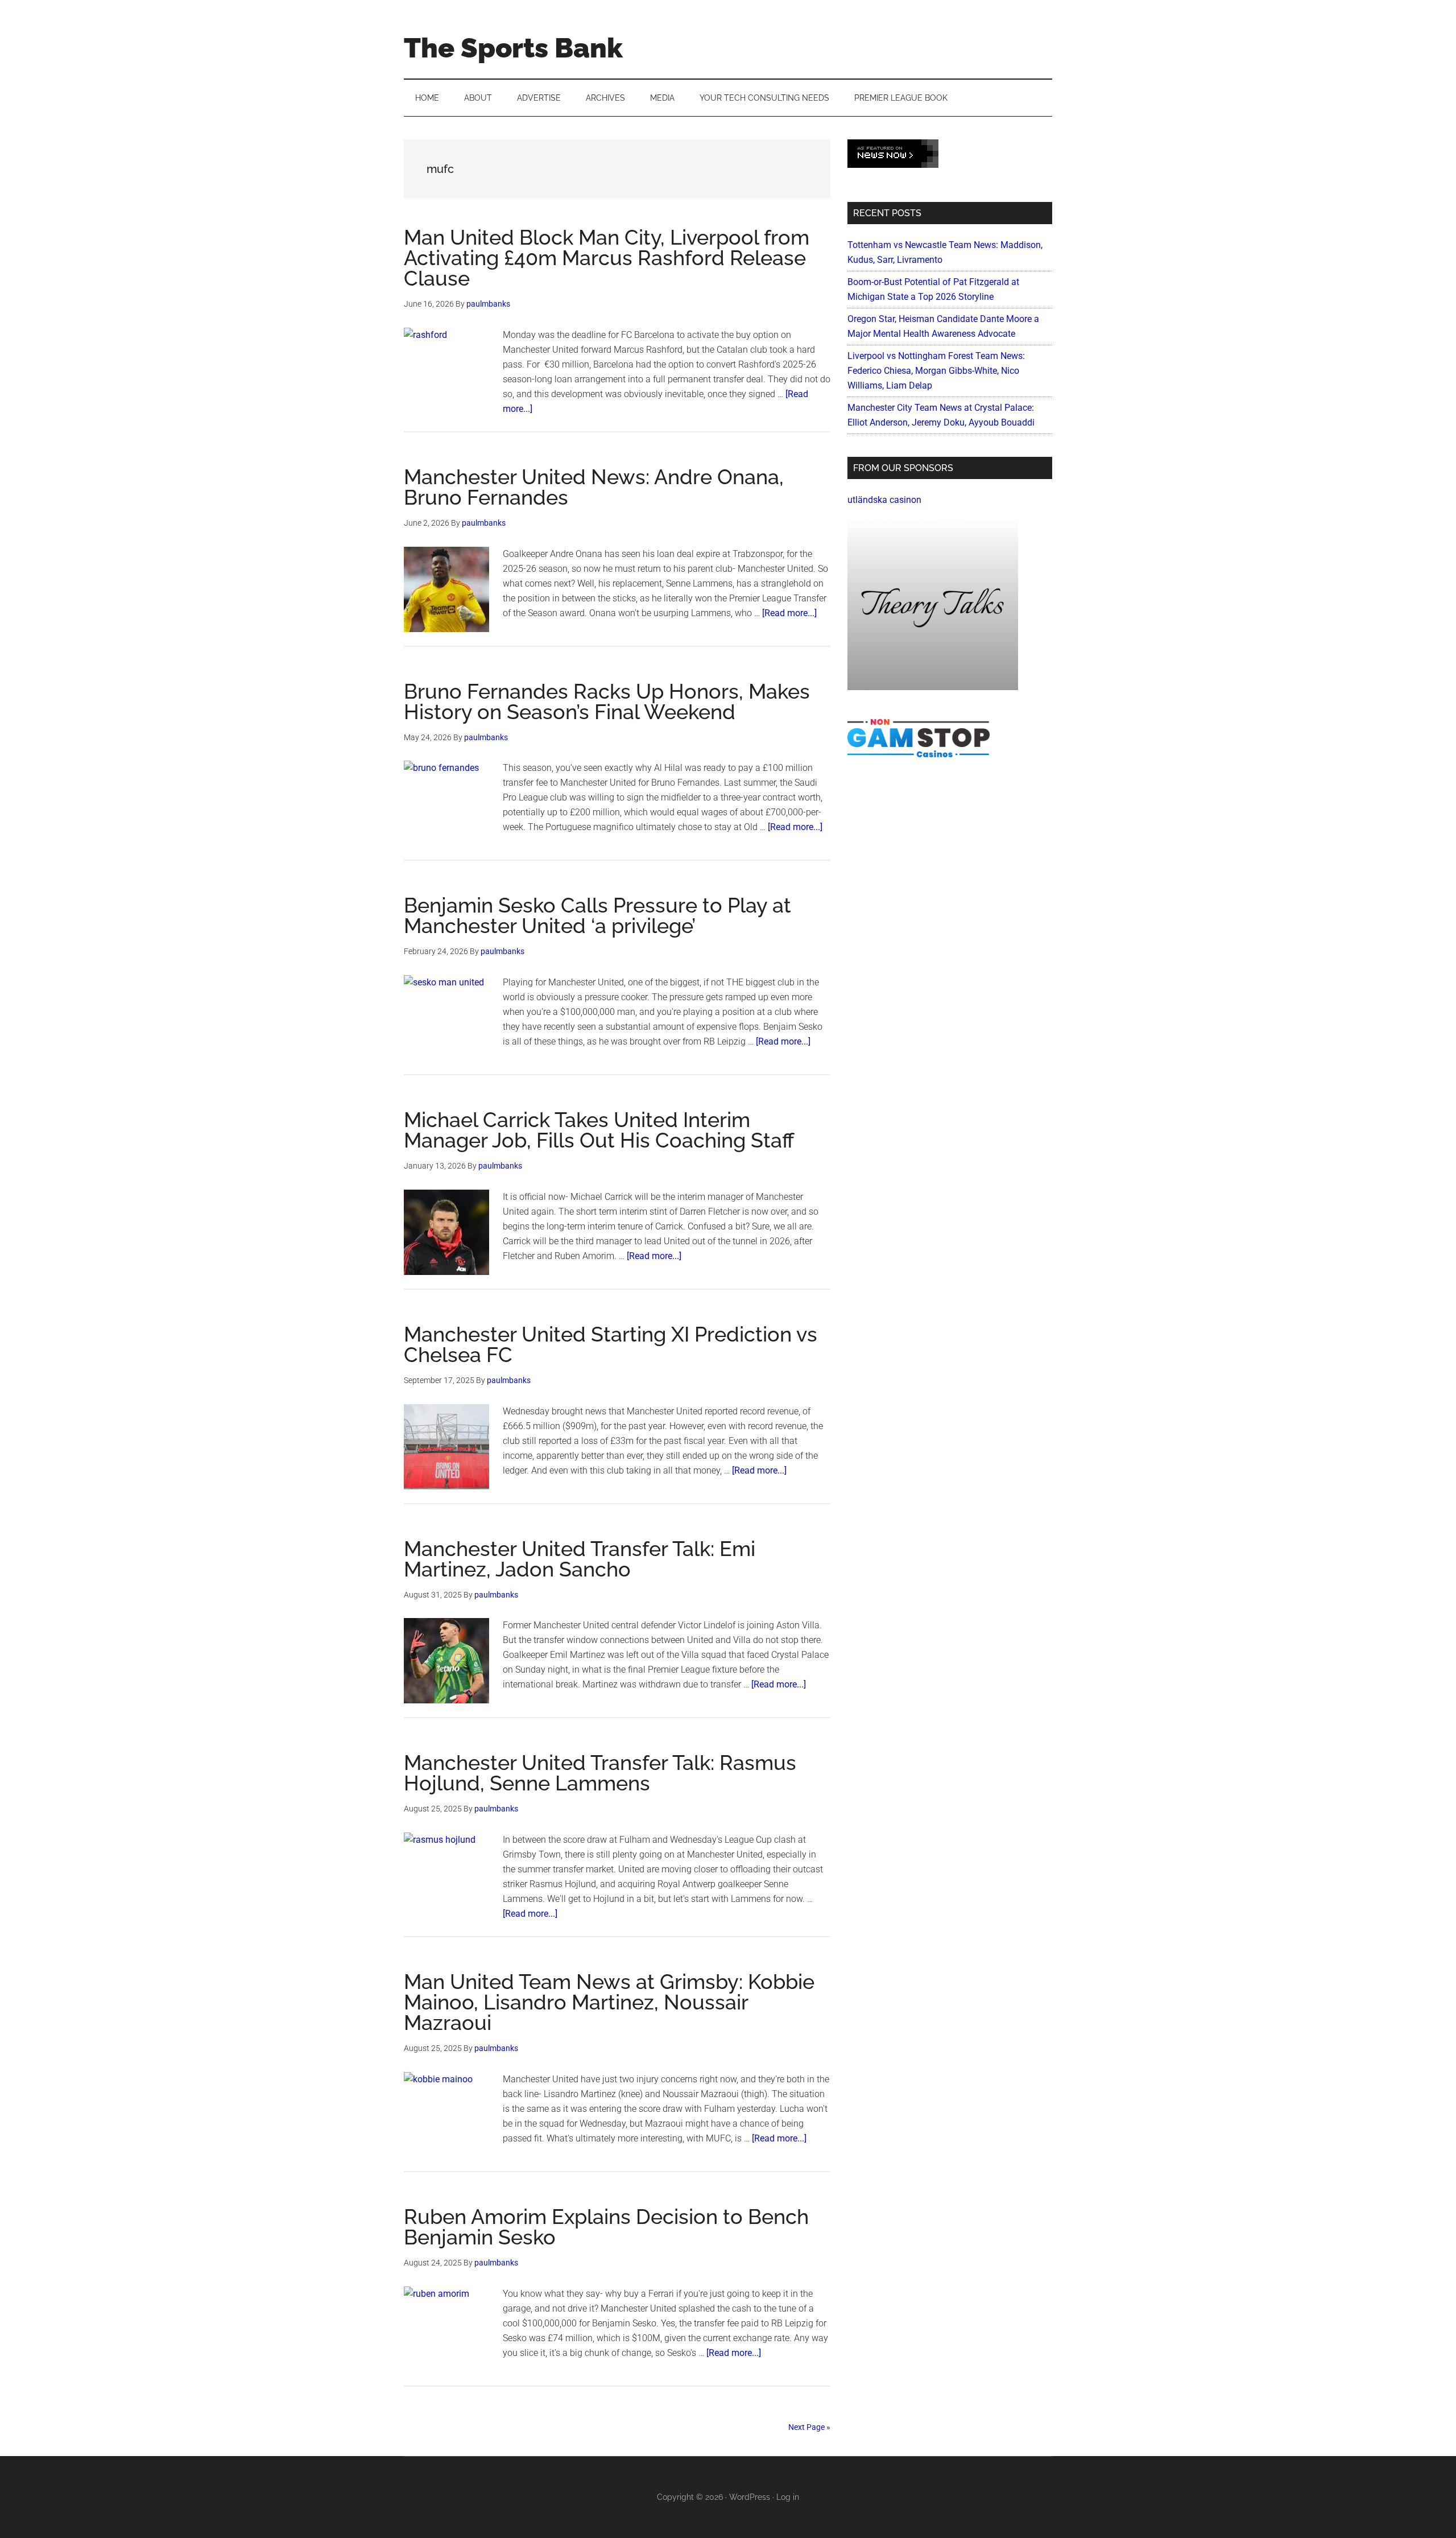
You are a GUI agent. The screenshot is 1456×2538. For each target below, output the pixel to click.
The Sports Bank (513, 48)
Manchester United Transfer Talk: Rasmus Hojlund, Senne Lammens (600, 1773)
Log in (788, 2497)
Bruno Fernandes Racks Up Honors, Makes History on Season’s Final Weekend (607, 701)
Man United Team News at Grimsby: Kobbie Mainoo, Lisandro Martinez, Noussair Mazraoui (609, 2002)
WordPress (750, 2497)
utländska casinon (884, 500)
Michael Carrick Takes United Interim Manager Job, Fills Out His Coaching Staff (599, 1130)
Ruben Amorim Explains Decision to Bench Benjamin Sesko (606, 2227)
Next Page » (809, 2427)
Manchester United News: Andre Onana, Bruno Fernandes (594, 487)
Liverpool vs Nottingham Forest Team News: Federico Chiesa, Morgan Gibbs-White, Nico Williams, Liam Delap (936, 371)
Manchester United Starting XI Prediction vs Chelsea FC (611, 1344)
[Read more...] (789, 613)
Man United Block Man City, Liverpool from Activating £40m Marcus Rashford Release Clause (607, 258)
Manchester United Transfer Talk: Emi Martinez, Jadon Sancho (580, 1559)
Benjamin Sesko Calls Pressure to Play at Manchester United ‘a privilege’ (597, 915)
